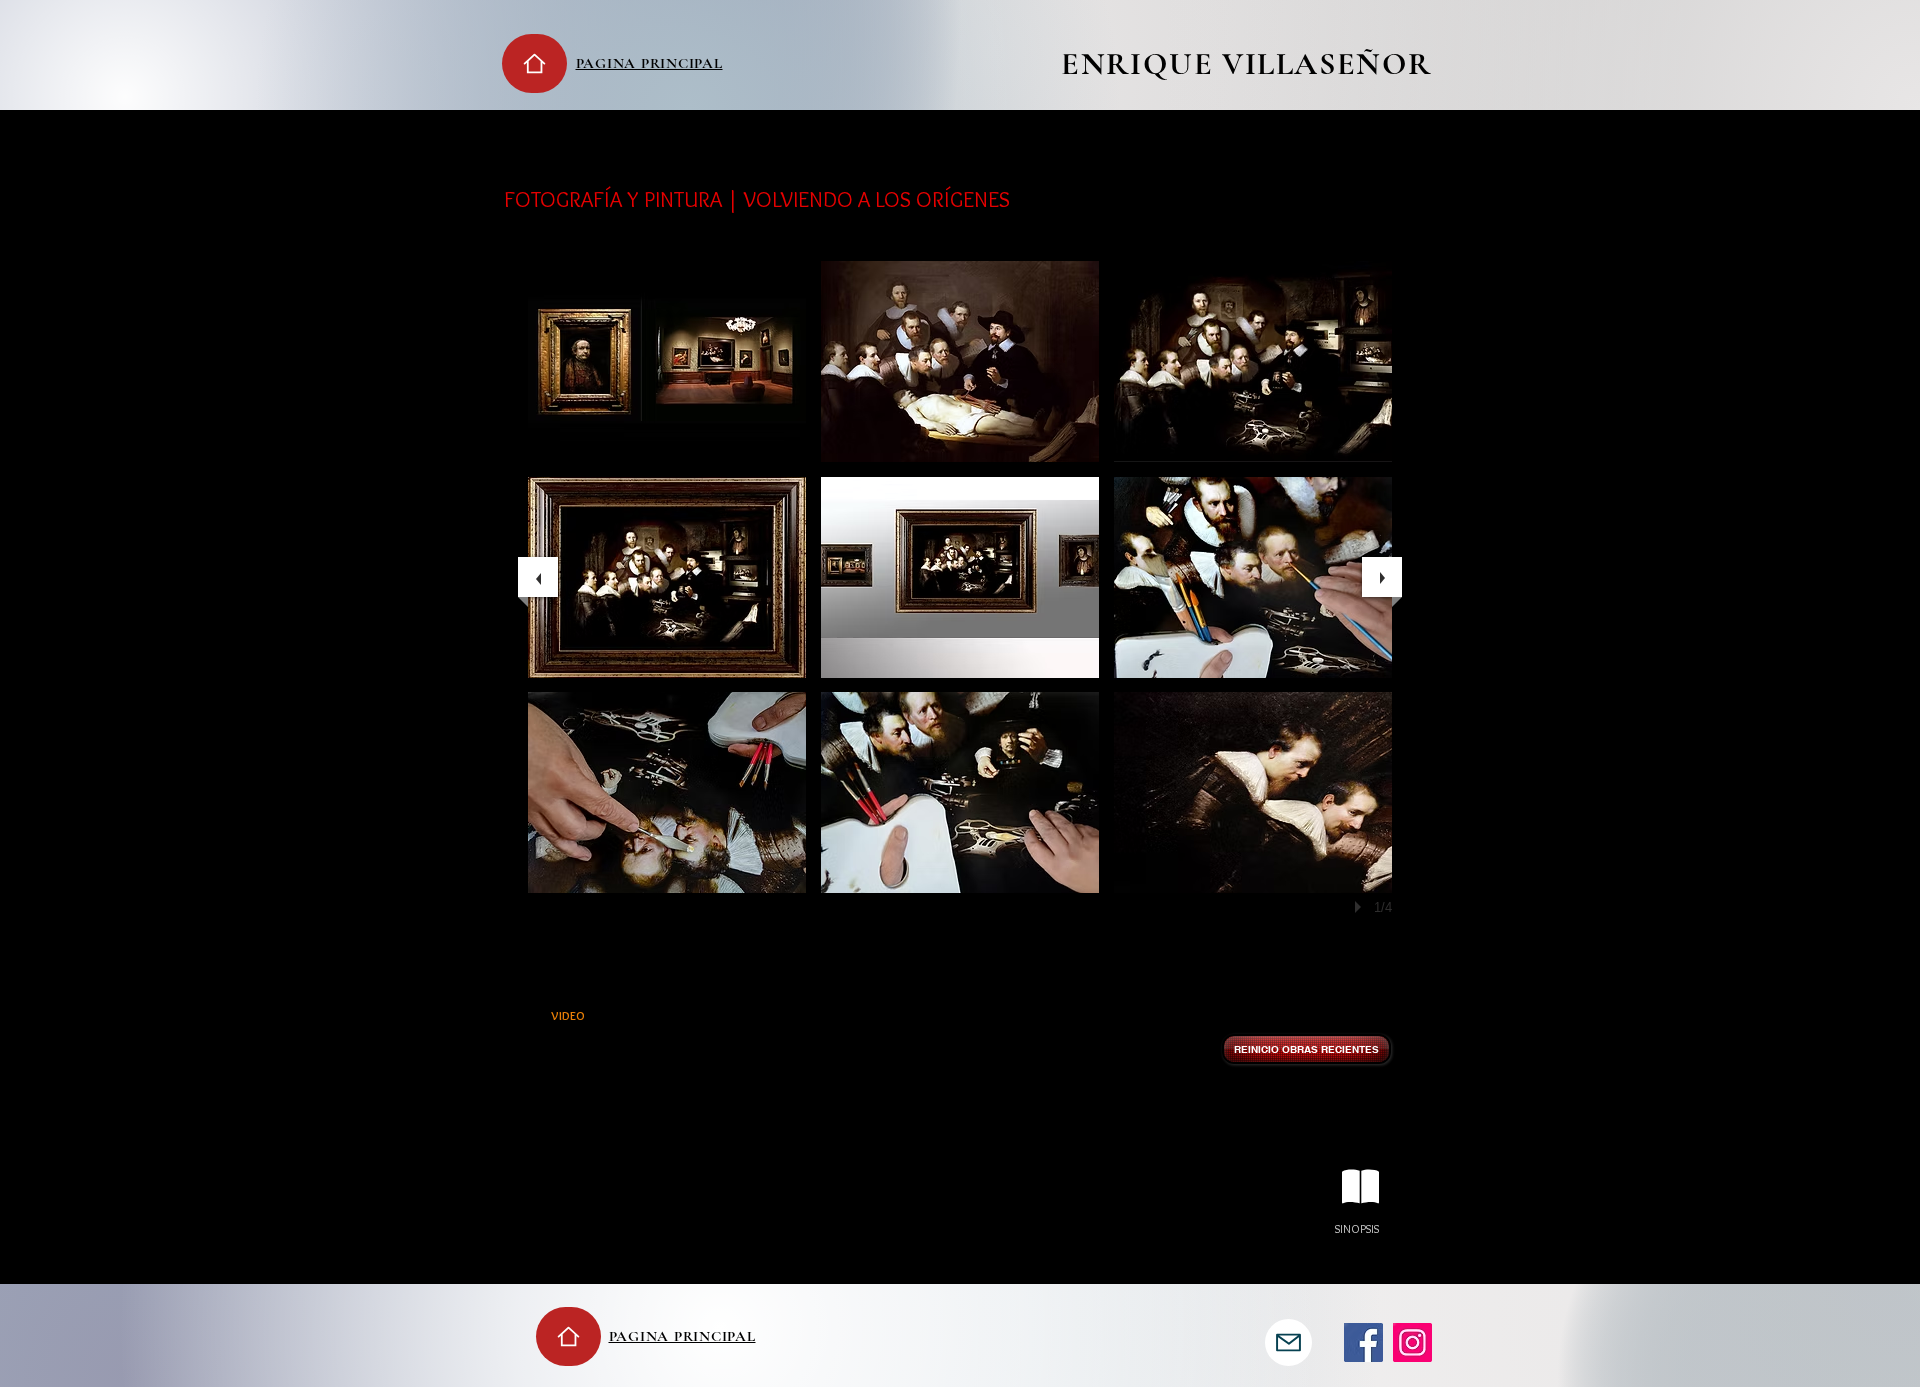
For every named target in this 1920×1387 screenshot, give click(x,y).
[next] (1382, 577)
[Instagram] (1412, 1342)
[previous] (538, 577)
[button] (667, 361)
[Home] (534, 63)
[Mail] (1288, 1342)
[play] (1361, 907)
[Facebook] (1363, 1342)
